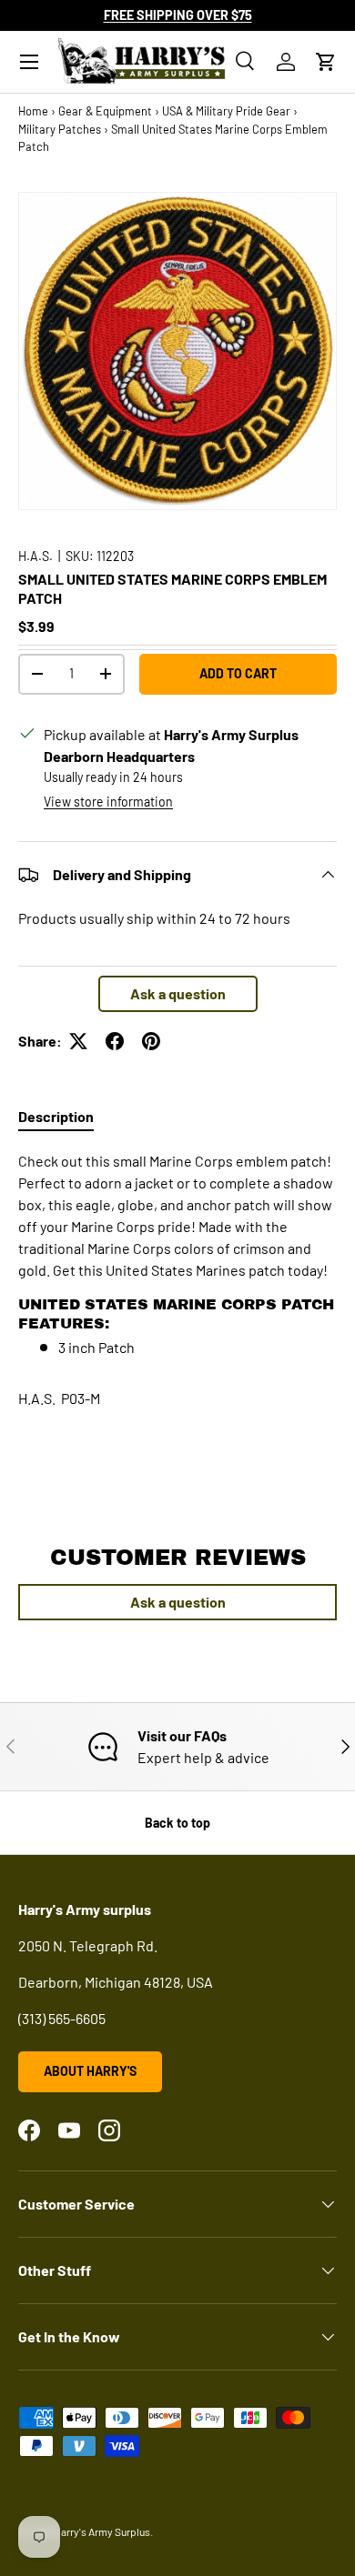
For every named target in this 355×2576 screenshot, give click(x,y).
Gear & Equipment (105, 111)
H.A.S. (35, 556)
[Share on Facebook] (115, 1041)
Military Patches (60, 129)
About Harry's (90, 2071)
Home (33, 111)
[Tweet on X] (78, 1041)
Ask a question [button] (178, 993)
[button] (326, 62)
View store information (108, 802)
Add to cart (238, 673)
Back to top (177, 1823)
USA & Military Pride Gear (226, 111)
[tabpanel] (177, 1254)
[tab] (56, 1116)
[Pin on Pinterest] (151, 1041)
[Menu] (29, 62)
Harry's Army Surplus (102, 2531)
